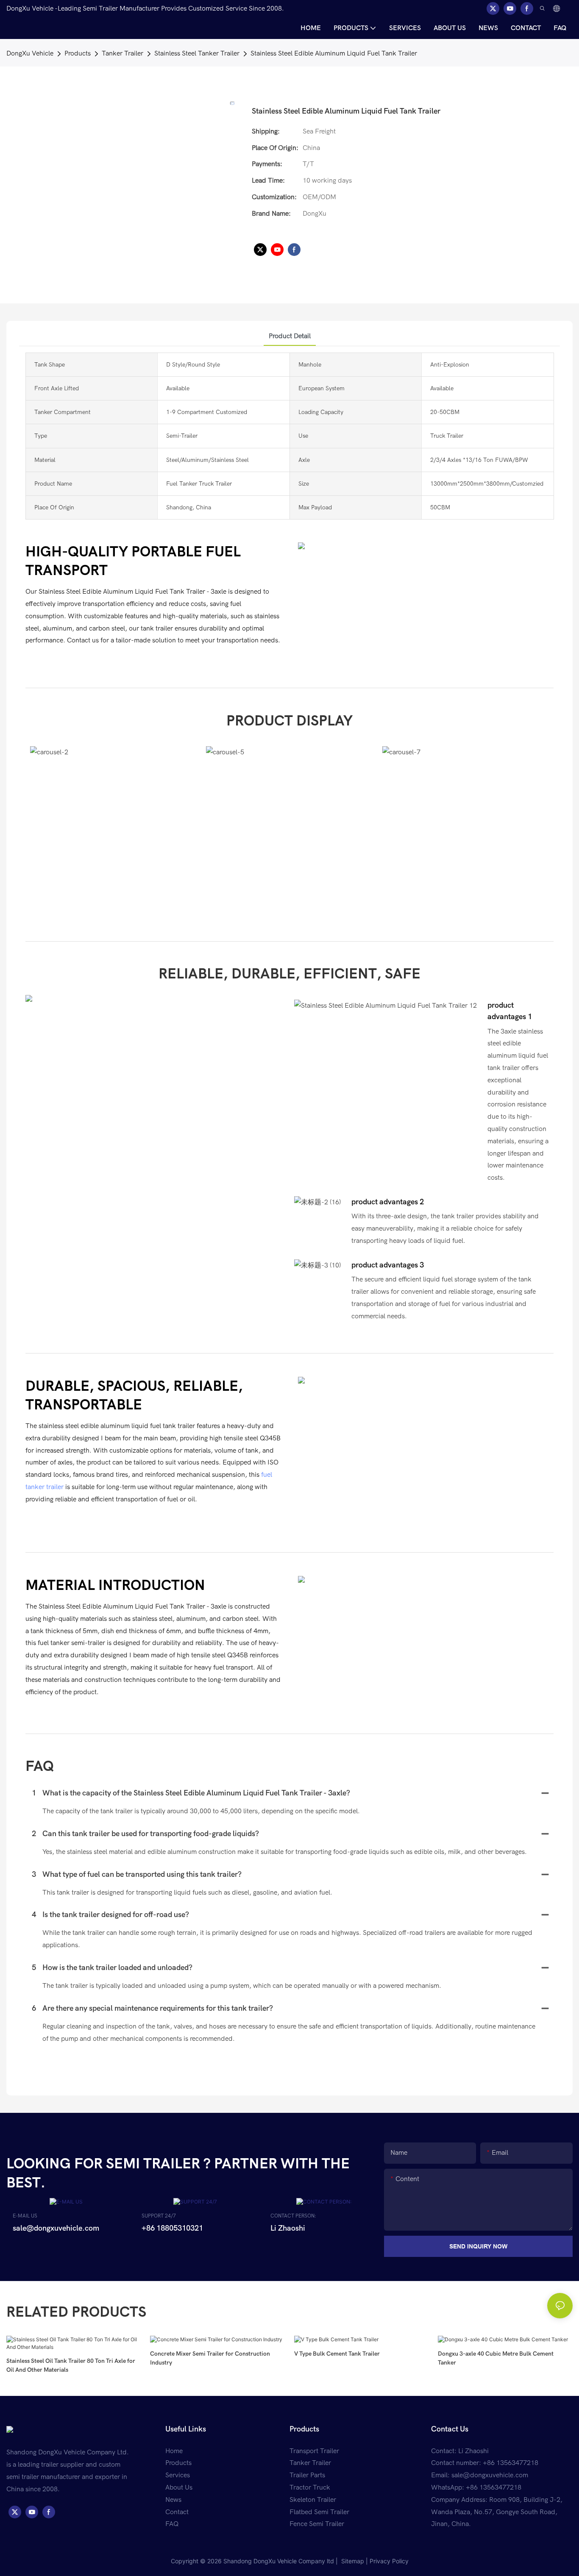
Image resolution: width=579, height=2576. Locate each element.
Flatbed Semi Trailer (319, 2512)
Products (78, 53)
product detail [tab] (290, 336)
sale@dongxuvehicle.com (490, 2475)
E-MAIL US (25, 2216)
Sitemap (352, 2561)
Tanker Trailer (122, 53)
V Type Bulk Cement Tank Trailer (337, 2354)
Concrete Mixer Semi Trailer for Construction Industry (210, 2358)
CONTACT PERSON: (293, 2216)
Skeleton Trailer (313, 2500)
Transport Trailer (314, 2451)
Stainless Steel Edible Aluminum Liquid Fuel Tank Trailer (334, 53)
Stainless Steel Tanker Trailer (197, 53)
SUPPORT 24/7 (159, 2216)
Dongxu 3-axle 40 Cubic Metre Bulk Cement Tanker (496, 2358)
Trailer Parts (307, 2475)
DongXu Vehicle (30, 53)
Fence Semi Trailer (317, 2524)
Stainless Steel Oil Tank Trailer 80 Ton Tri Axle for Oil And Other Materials (71, 2365)
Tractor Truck (310, 2487)
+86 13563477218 (494, 2487)
